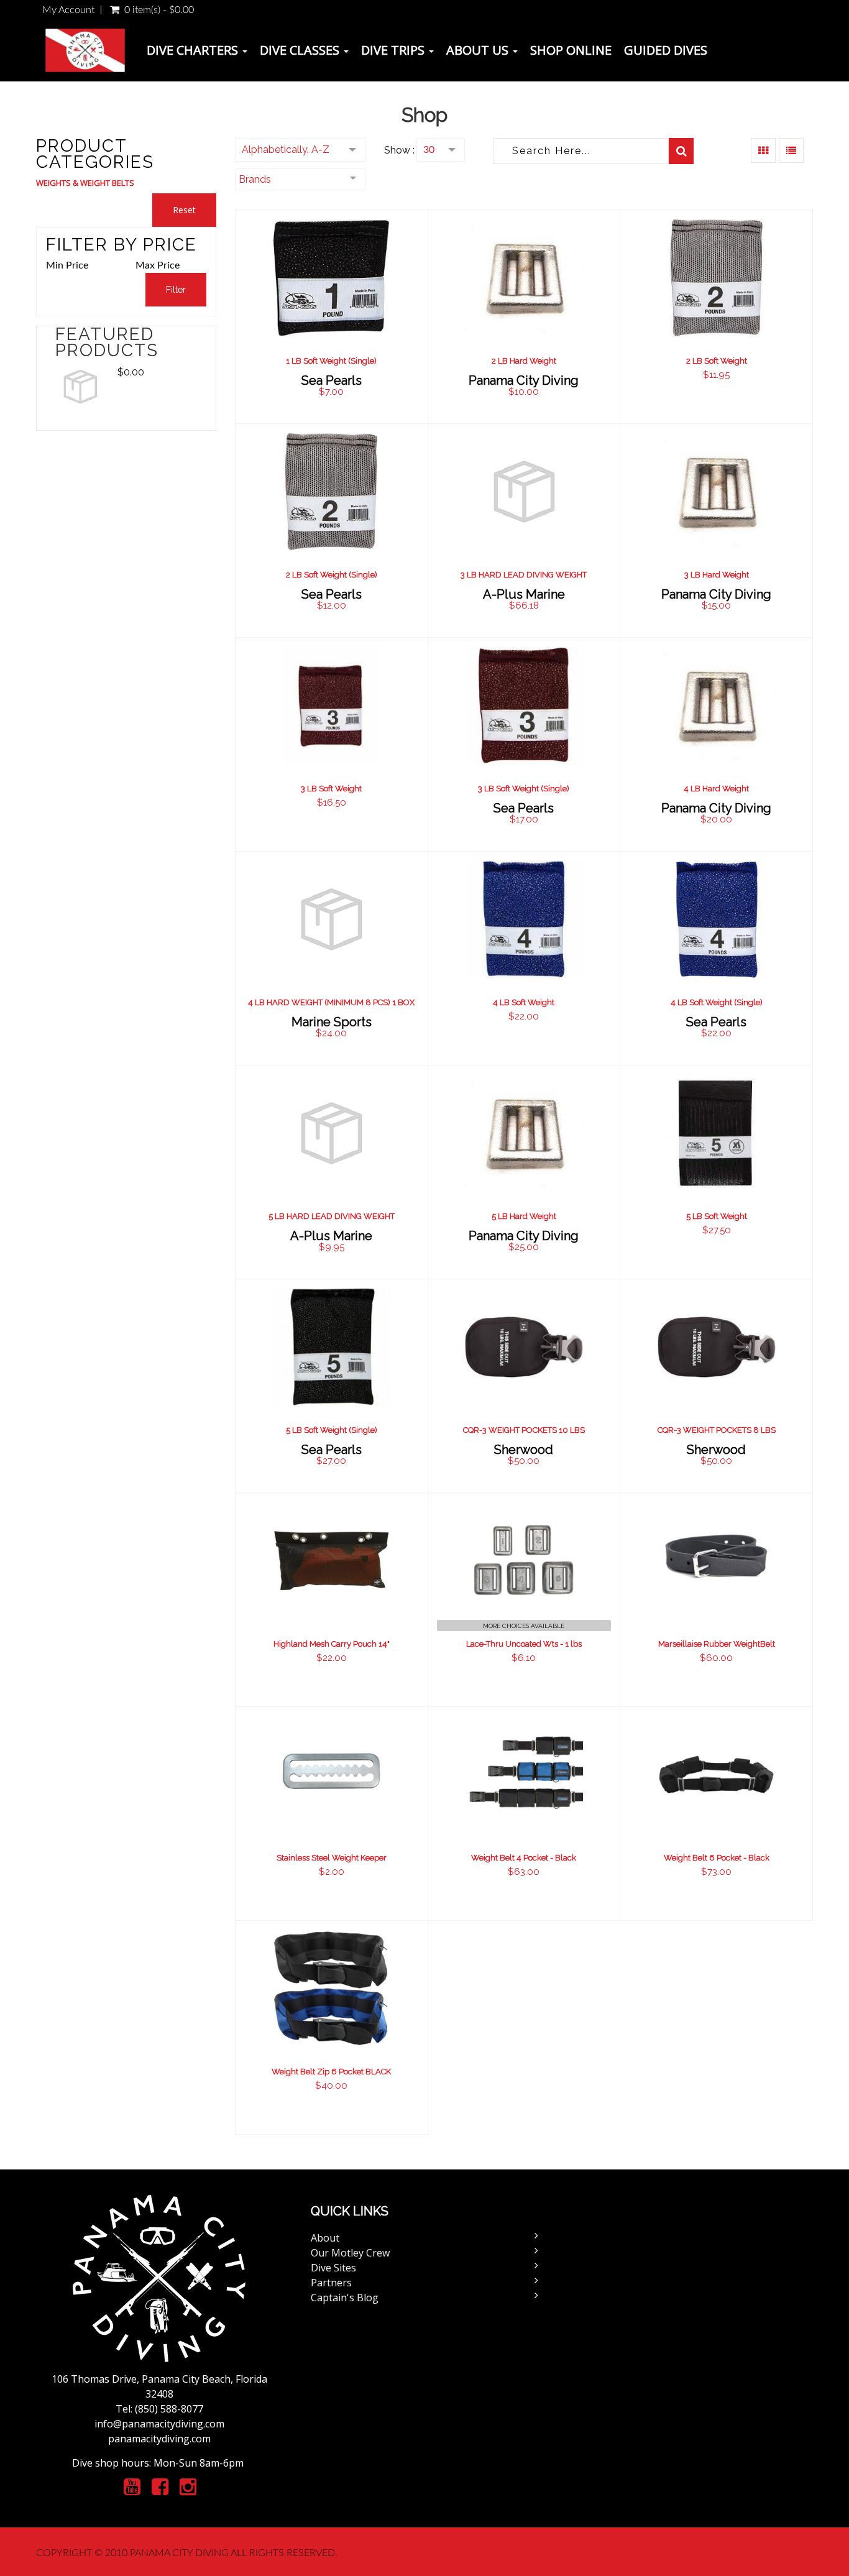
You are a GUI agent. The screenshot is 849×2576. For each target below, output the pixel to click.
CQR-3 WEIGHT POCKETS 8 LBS (717, 1430)
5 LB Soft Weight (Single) (332, 1430)
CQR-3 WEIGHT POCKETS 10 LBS (524, 1430)
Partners (331, 2283)
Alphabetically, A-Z (286, 149)
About (325, 2238)
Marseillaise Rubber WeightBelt (717, 1644)
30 (429, 150)
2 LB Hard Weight (524, 361)
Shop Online (571, 50)
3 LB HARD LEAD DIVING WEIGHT (524, 575)
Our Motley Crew (350, 2253)
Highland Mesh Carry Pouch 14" (332, 1644)
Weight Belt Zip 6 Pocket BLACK (331, 2072)
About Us (479, 50)
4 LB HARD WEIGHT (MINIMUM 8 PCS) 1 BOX (331, 1002)
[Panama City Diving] (85, 50)
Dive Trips (394, 50)
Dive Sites (333, 2268)
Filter (176, 290)
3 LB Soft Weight (331, 789)
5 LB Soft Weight (717, 1216)
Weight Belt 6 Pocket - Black (717, 1858)
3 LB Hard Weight (717, 575)
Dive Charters (194, 50)
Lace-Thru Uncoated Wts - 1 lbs (524, 1644)
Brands (255, 179)
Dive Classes (301, 50)
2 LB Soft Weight (717, 361)
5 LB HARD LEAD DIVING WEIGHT (332, 1216)
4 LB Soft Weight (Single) (717, 1002)
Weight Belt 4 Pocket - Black (524, 1858)
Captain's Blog (345, 2298)
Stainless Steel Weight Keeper (332, 1858)
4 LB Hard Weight (716, 789)
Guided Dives (666, 50)
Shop (424, 115)
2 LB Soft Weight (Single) (332, 575)
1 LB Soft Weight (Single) (331, 361)
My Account (68, 10)
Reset (184, 210)
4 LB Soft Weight (524, 1002)
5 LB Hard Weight (524, 1216)
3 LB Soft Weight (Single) (524, 789)
